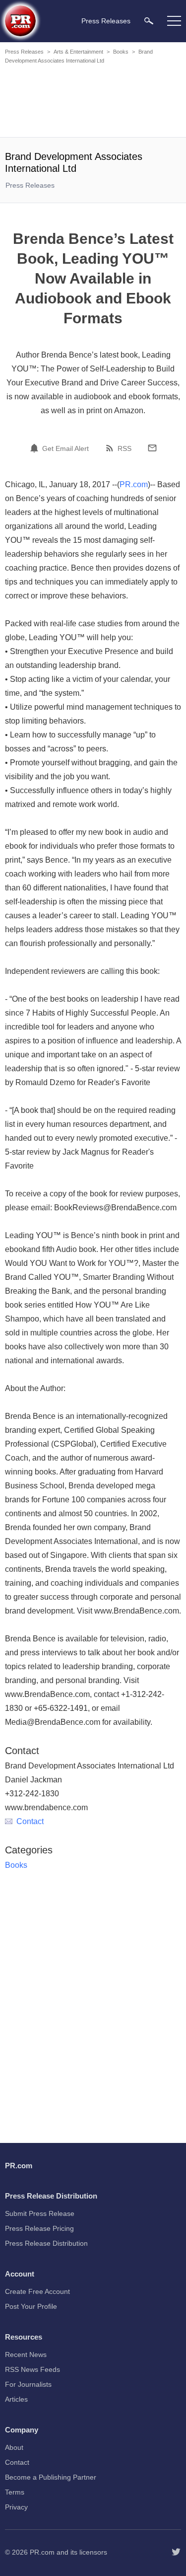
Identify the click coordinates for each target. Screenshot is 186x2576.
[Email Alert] (36, 448)
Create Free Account (37, 2291)
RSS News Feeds (32, 2369)
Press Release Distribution (46, 2243)
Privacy (16, 2507)
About (14, 2447)
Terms (15, 2492)
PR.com (134, 484)
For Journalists (28, 2384)
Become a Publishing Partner (51, 2477)
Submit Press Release (40, 2213)
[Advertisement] (94, 102)
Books (121, 52)
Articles (16, 2399)
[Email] (152, 448)
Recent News (26, 2355)
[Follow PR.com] (176, 2552)
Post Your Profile (31, 2306)
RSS (124, 448)
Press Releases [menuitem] (106, 21)
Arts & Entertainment (78, 52)
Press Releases (24, 52)
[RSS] (111, 448)
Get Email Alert (65, 448)
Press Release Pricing (39, 2228)
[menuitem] (149, 21)
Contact (30, 1821)
